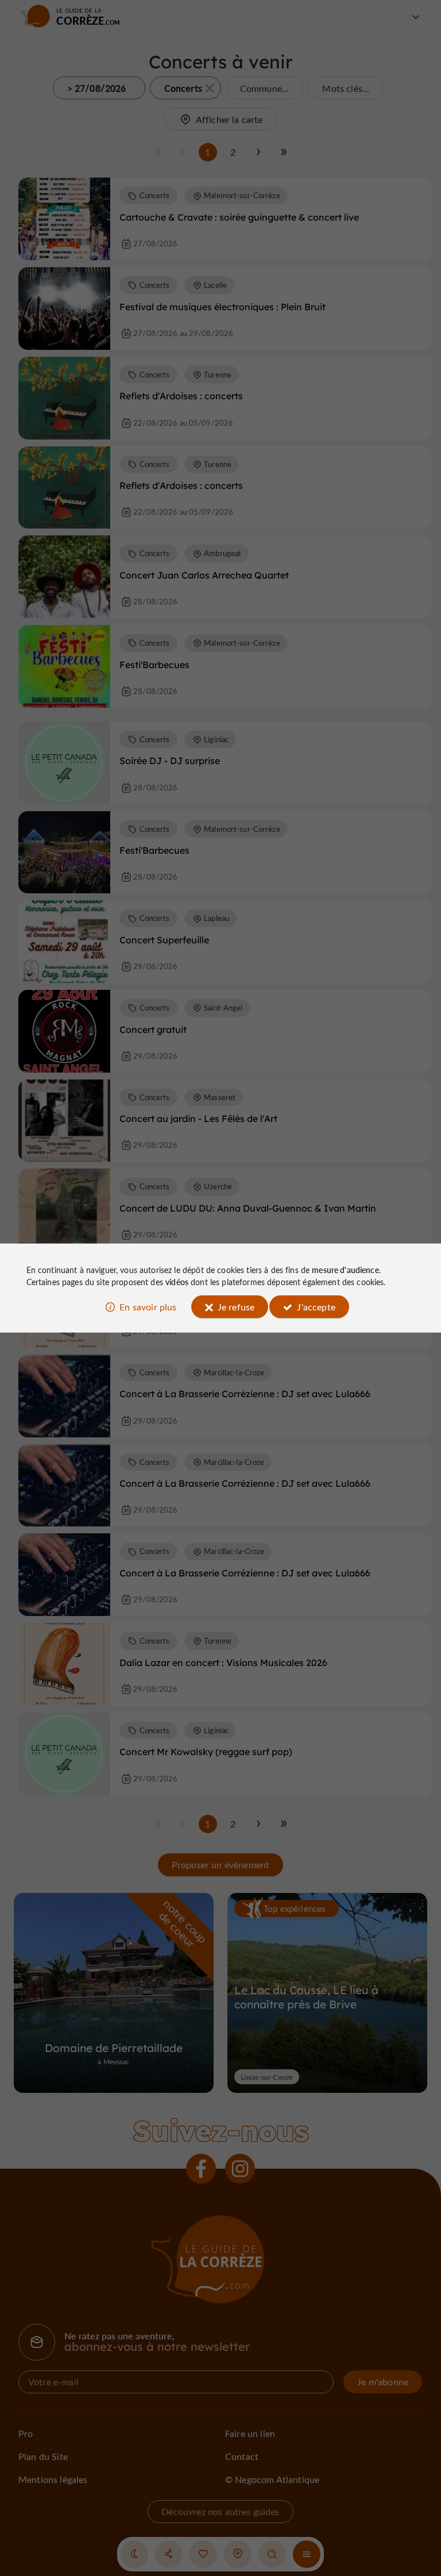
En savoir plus (148, 1306)
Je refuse (236, 1306)
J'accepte (316, 1306)
